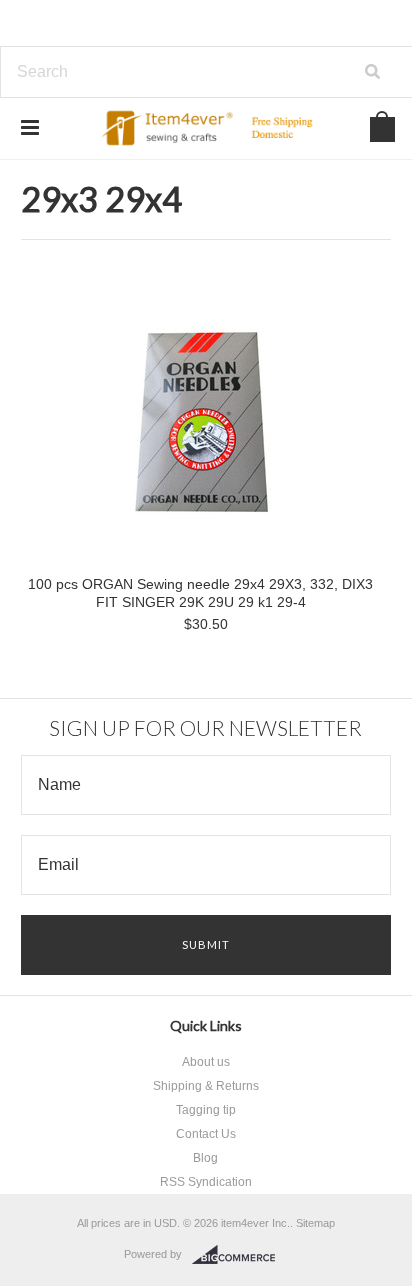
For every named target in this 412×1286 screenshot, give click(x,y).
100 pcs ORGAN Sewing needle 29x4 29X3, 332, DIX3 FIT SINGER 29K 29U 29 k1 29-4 (200, 593)
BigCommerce (239, 1255)
